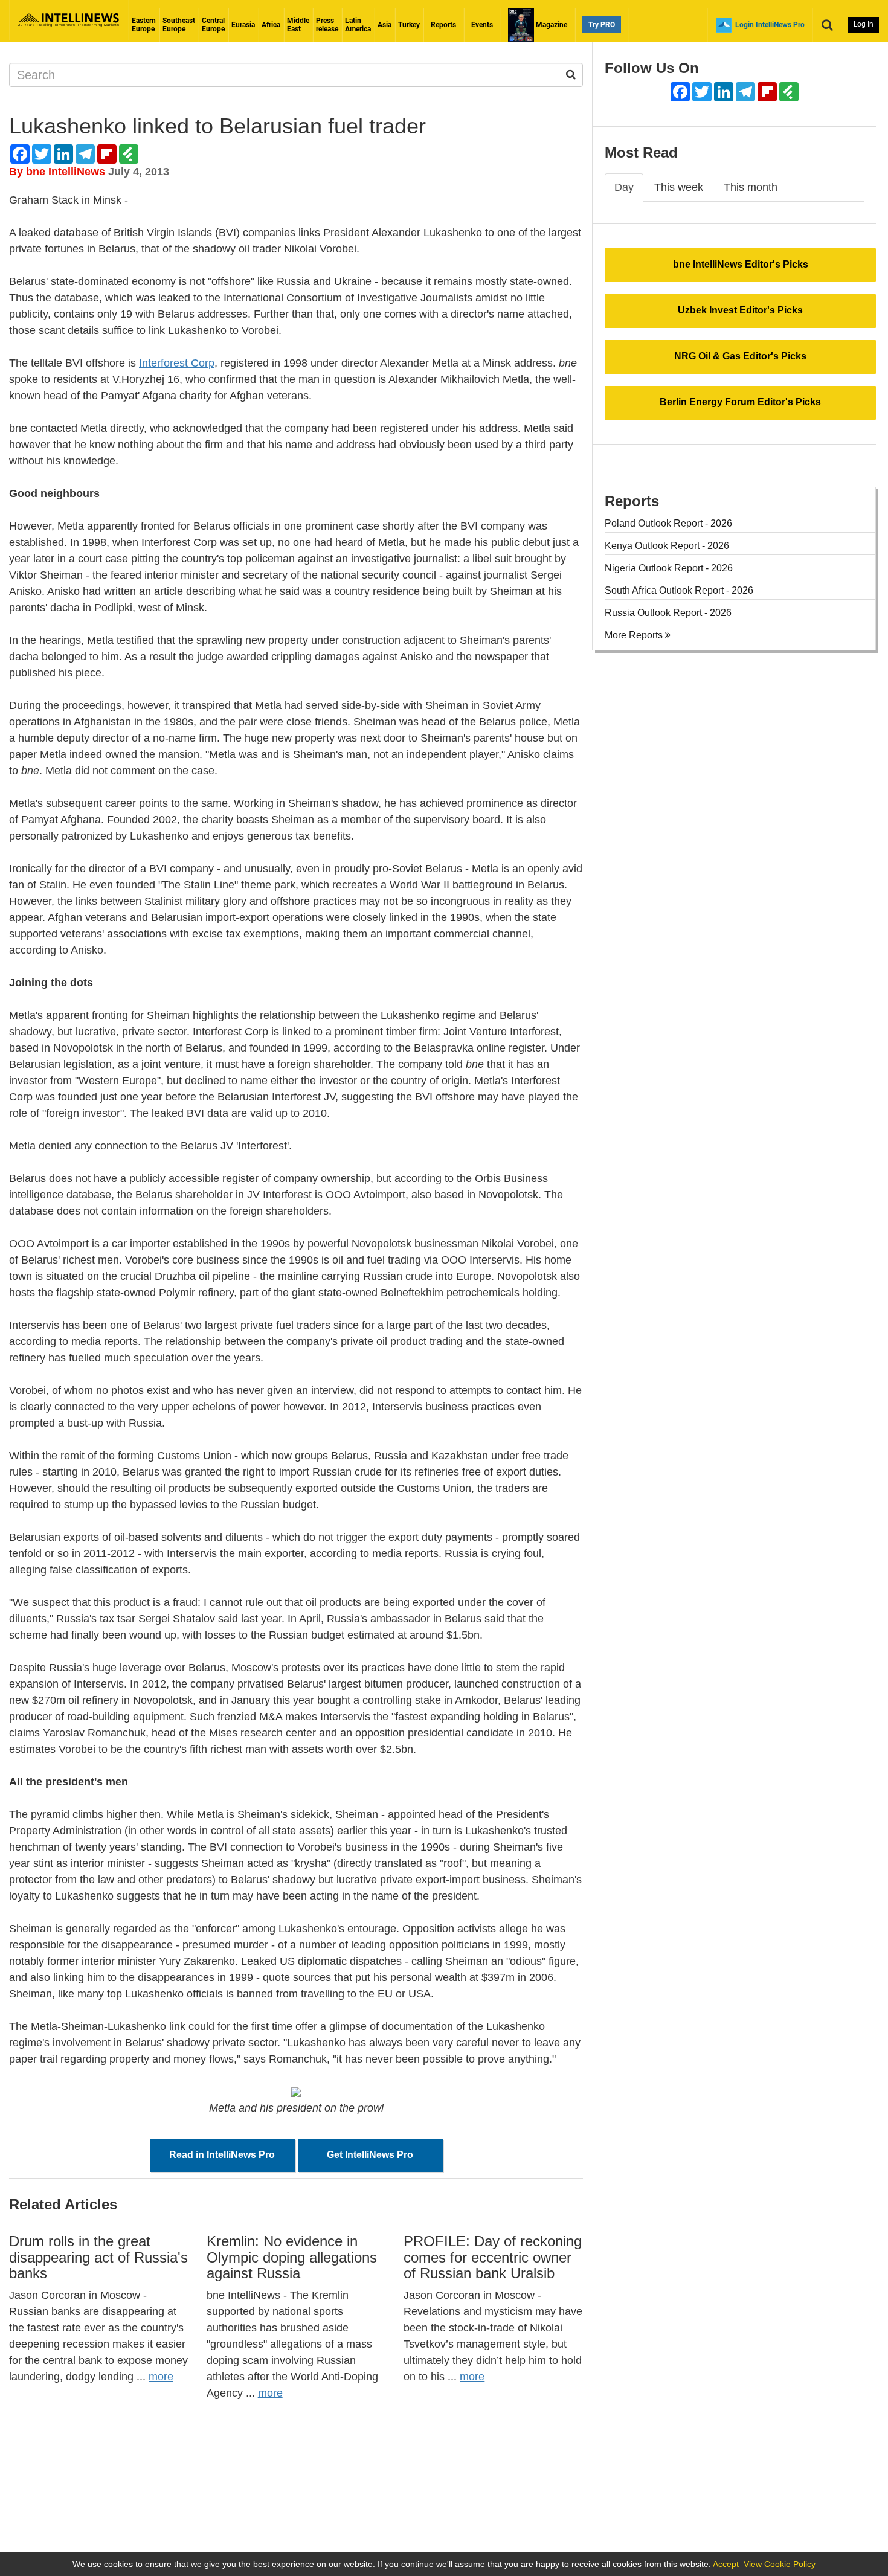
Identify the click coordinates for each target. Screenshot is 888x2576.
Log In (864, 24)
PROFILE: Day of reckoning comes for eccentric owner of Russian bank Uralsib (493, 2257)
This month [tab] (751, 187)
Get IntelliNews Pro (370, 2155)
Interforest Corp (177, 363)
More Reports (635, 635)
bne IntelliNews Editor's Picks (741, 264)
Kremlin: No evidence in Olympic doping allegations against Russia (292, 2257)
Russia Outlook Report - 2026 (668, 613)
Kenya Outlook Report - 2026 (667, 546)
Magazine (551, 25)
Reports (443, 25)
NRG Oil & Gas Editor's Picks (740, 356)
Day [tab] (624, 187)
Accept (726, 2564)
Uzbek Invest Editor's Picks (740, 310)
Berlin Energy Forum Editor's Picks (740, 402)
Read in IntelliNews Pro (222, 2155)
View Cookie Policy (780, 2564)
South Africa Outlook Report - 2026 (679, 590)
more (161, 2377)
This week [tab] (679, 187)
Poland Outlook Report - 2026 (668, 523)
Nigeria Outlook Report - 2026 (669, 568)
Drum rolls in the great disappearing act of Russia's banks (98, 2257)
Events (482, 25)
